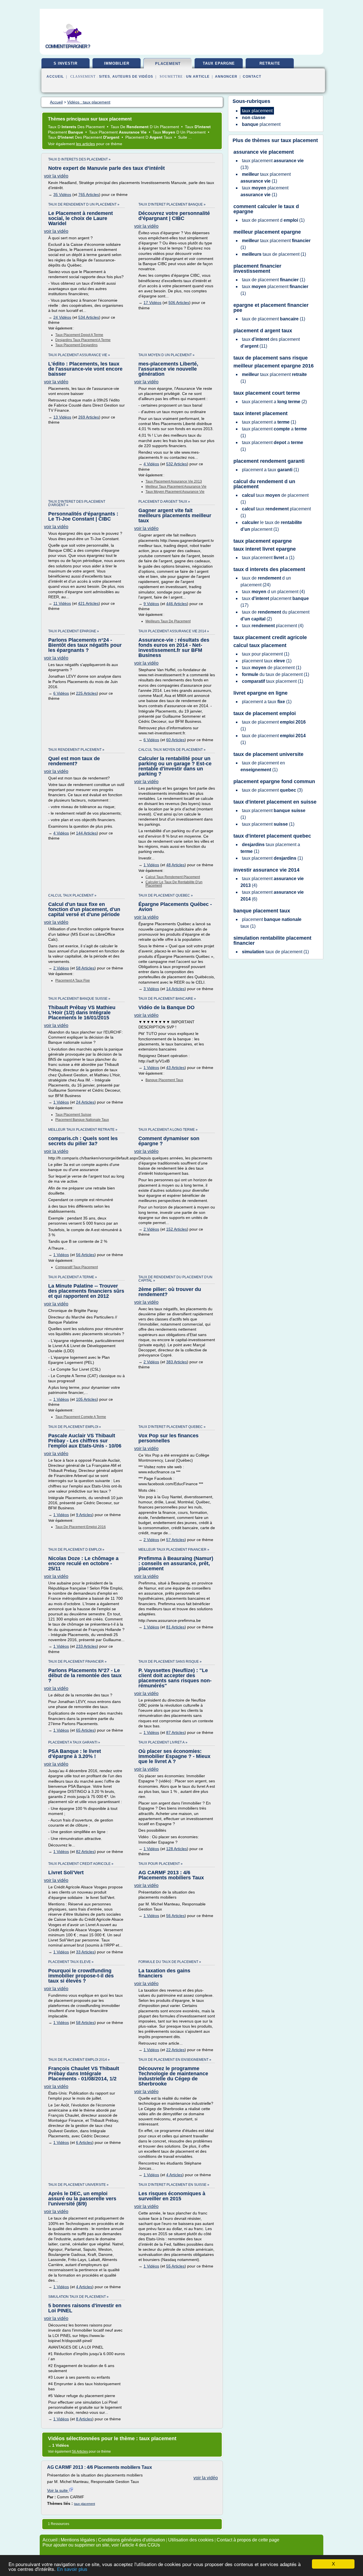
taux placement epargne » (74, 631)
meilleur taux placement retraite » (83, 1130)
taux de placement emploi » (75, 1427)
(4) (273, 592)
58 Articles (85, 968)
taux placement (85, 2504)
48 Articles (175, 865)
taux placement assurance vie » (79, 355)
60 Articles (175, 740)
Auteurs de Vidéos (133, 77)
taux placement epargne (263, 541)
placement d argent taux (263, 331)
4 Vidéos (151, 464)
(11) (270, 343)
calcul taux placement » (72, 895)
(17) (275, 602)
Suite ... (185, 137)
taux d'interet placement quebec (272, 836)
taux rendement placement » (76, 750)
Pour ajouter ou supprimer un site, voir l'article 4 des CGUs (101, 2545)
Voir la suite (58, 2490)
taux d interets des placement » (79, 159)
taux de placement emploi (265, 713)
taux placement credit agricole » (81, 1864)
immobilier (117, 63)
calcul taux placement (260, 645)
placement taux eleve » (71, 1962)
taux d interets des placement (269, 569)
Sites (105, 77)
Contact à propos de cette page (248, 2540)
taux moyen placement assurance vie (175, 492)
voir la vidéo (56, 176)
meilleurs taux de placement (168, 621)
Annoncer (226, 77)
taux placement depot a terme (79, 335)
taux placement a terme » (73, 1277)
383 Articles (177, 1362)
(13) (272, 164)
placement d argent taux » (164, 502)
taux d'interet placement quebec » (172, 1427)
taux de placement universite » (78, 2185)
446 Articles (177, 604)
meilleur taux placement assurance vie (176, 487)
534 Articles (89, 317)
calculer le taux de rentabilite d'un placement (174, 884)
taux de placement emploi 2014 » (79, 2060)
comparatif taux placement (77, 1267)
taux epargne (219, 63)
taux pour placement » (161, 1864)
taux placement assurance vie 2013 (174, 481)
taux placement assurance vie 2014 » (174, 631)
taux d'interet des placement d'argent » (77, 503)
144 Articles (86, 833)
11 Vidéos (62, 603)
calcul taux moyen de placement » (172, 750)
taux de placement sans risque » (170, 1662)
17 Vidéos (152, 303)
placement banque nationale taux (82, 1120)
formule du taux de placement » (170, 1962)
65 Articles (85, 1730)
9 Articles (84, 1515)
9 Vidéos (151, 604)
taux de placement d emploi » (76, 1550)
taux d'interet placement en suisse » (174, 2185)
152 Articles (177, 1229)
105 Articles (86, 1399)
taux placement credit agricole (270, 637)
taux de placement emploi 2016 (81, 1527)
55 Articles (175, 2266)
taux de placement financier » (77, 1662)
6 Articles (84, 2142)
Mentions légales (78, 2540)
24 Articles (85, 1102)
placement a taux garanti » (74, 1742)
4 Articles (174, 2175)
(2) (274, 402)
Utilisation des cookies (191, 2540)
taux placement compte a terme (81, 1417)
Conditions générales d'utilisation (132, 2540)
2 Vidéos (61, 968)
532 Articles (177, 464)
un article (198, 77)
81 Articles (175, 1627)
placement (168, 64)
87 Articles (175, 1732)
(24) (266, 581)
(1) (266, 178)
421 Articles (88, 603)
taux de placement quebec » (166, 895)
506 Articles (179, 303)
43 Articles (175, 1068)
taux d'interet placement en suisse (275, 802)
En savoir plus (72, 2569)
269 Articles (89, 417)
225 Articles (86, 693)
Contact (252, 77)
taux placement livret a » (163, 1742)
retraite (270, 63)
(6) (272, 896)
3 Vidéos (151, 989)
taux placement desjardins (76, 345)
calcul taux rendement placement (173, 877)
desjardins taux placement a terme (83, 340)
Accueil (55, 77)
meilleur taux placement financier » (174, 1550)
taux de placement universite (268, 754)
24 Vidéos (62, 317)
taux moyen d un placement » (166, 355)
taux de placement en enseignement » (175, 2060)
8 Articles (84, 2419)
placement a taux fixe (73, 980)
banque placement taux (164, 1080)
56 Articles (85, 1255)
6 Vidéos (61, 693)
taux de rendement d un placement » (84, 204)
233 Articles (86, 1646)
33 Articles (85, 1952)
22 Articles (175, 2050)
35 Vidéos (62, 195)
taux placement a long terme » (168, 1130)
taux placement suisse (73, 1115)
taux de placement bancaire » (167, 999)
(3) (272, 790)
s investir (66, 63)
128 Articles (177, 1849)
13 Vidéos (62, 417)
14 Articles (175, 989)
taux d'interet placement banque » (172, 204)
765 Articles (89, 195)
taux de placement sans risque (271, 358)
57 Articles (175, 1540)
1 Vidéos (151, 865)
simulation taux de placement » (78, 2297)
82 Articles (85, 1852)
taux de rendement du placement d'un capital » (175, 1279)
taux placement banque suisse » (79, 999)
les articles (86, 144)
